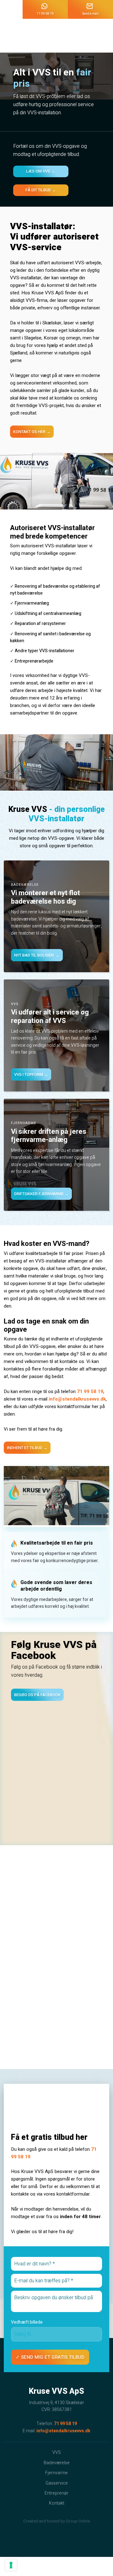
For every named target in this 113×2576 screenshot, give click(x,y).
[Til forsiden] (57, 36)
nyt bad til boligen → (37, 955)
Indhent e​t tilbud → (27, 1448)
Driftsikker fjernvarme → (41, 1194)
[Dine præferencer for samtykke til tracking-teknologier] (11, 2565)
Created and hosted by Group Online (56, 2521)
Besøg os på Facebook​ (37, 1695)
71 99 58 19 (90, 1391)
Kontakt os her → (32, 432)
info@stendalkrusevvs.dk (77, 1399)
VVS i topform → (31, 1074)
